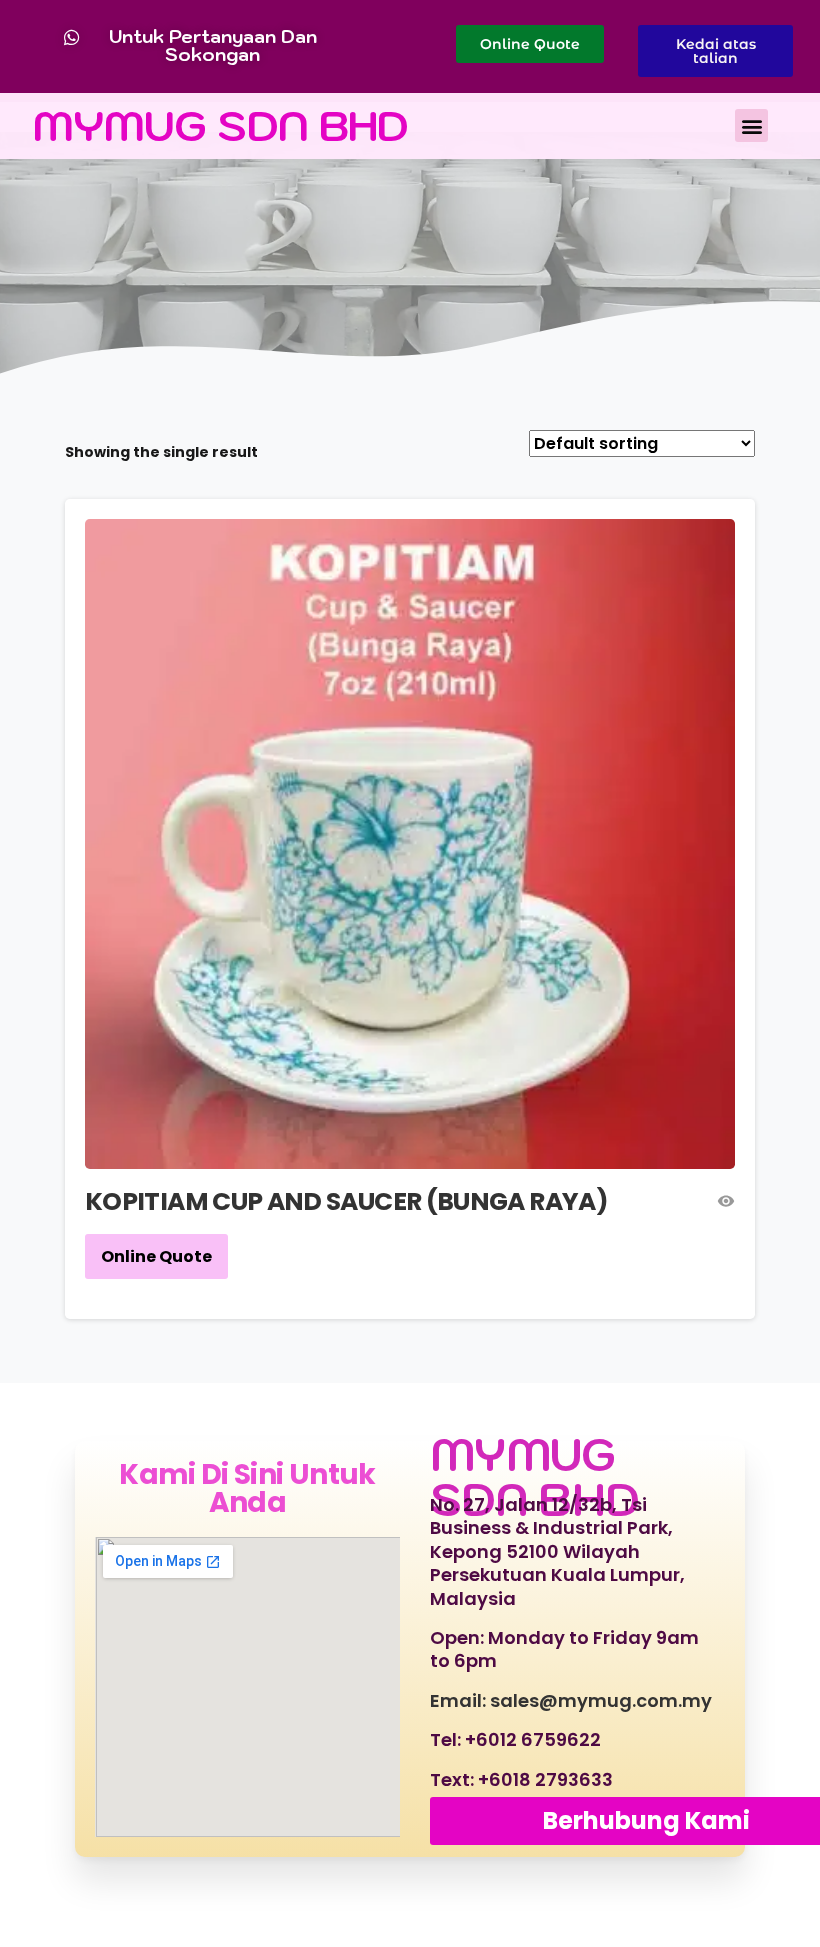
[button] (751, 125)
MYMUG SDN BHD (221, 125)
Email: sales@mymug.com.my (571, 1700)
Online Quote (156, 1256)
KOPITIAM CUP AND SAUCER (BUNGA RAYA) (346, 1201)
